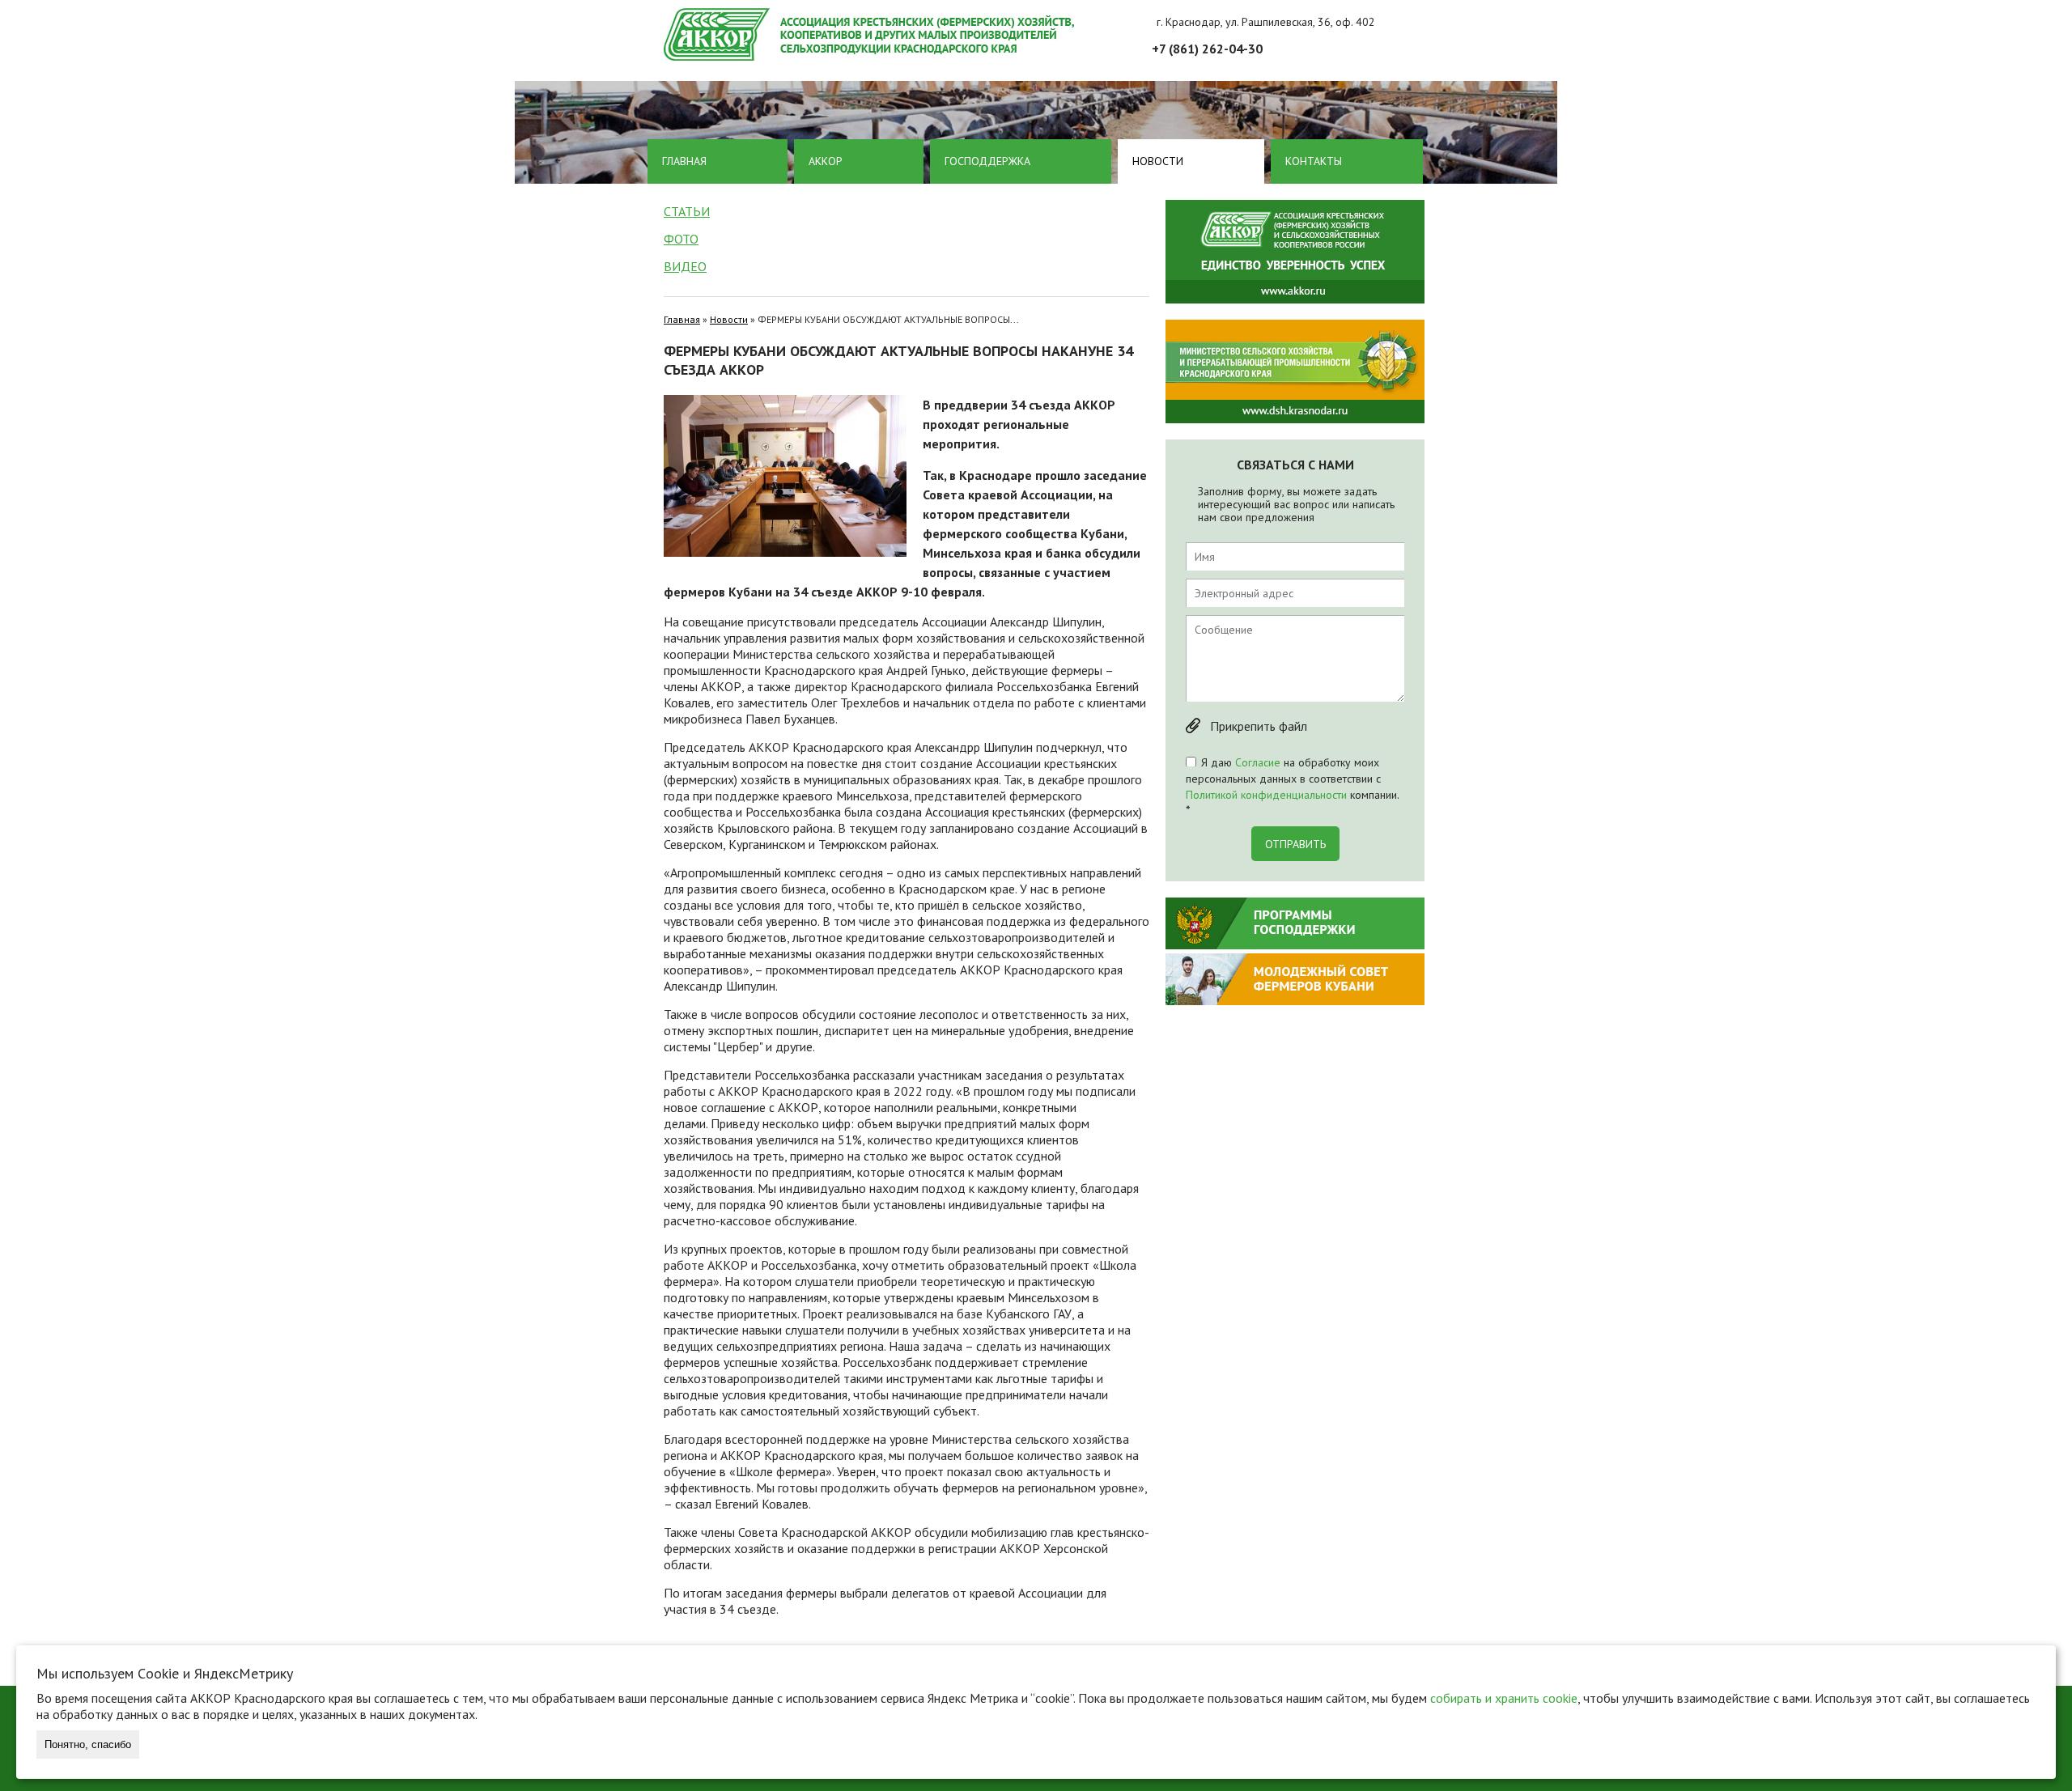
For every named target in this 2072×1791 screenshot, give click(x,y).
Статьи (687, 211)
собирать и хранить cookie (1504, 1698)
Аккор (826, 161)
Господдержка (987, 161)
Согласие (1258, 762)
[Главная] (1044, 34)
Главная (684, 161)
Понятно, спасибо (88, 1744)
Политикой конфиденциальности (1266, 795)
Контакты (1314, 161)
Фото (681, 239)
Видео (685, 266)
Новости (1158, 161)
